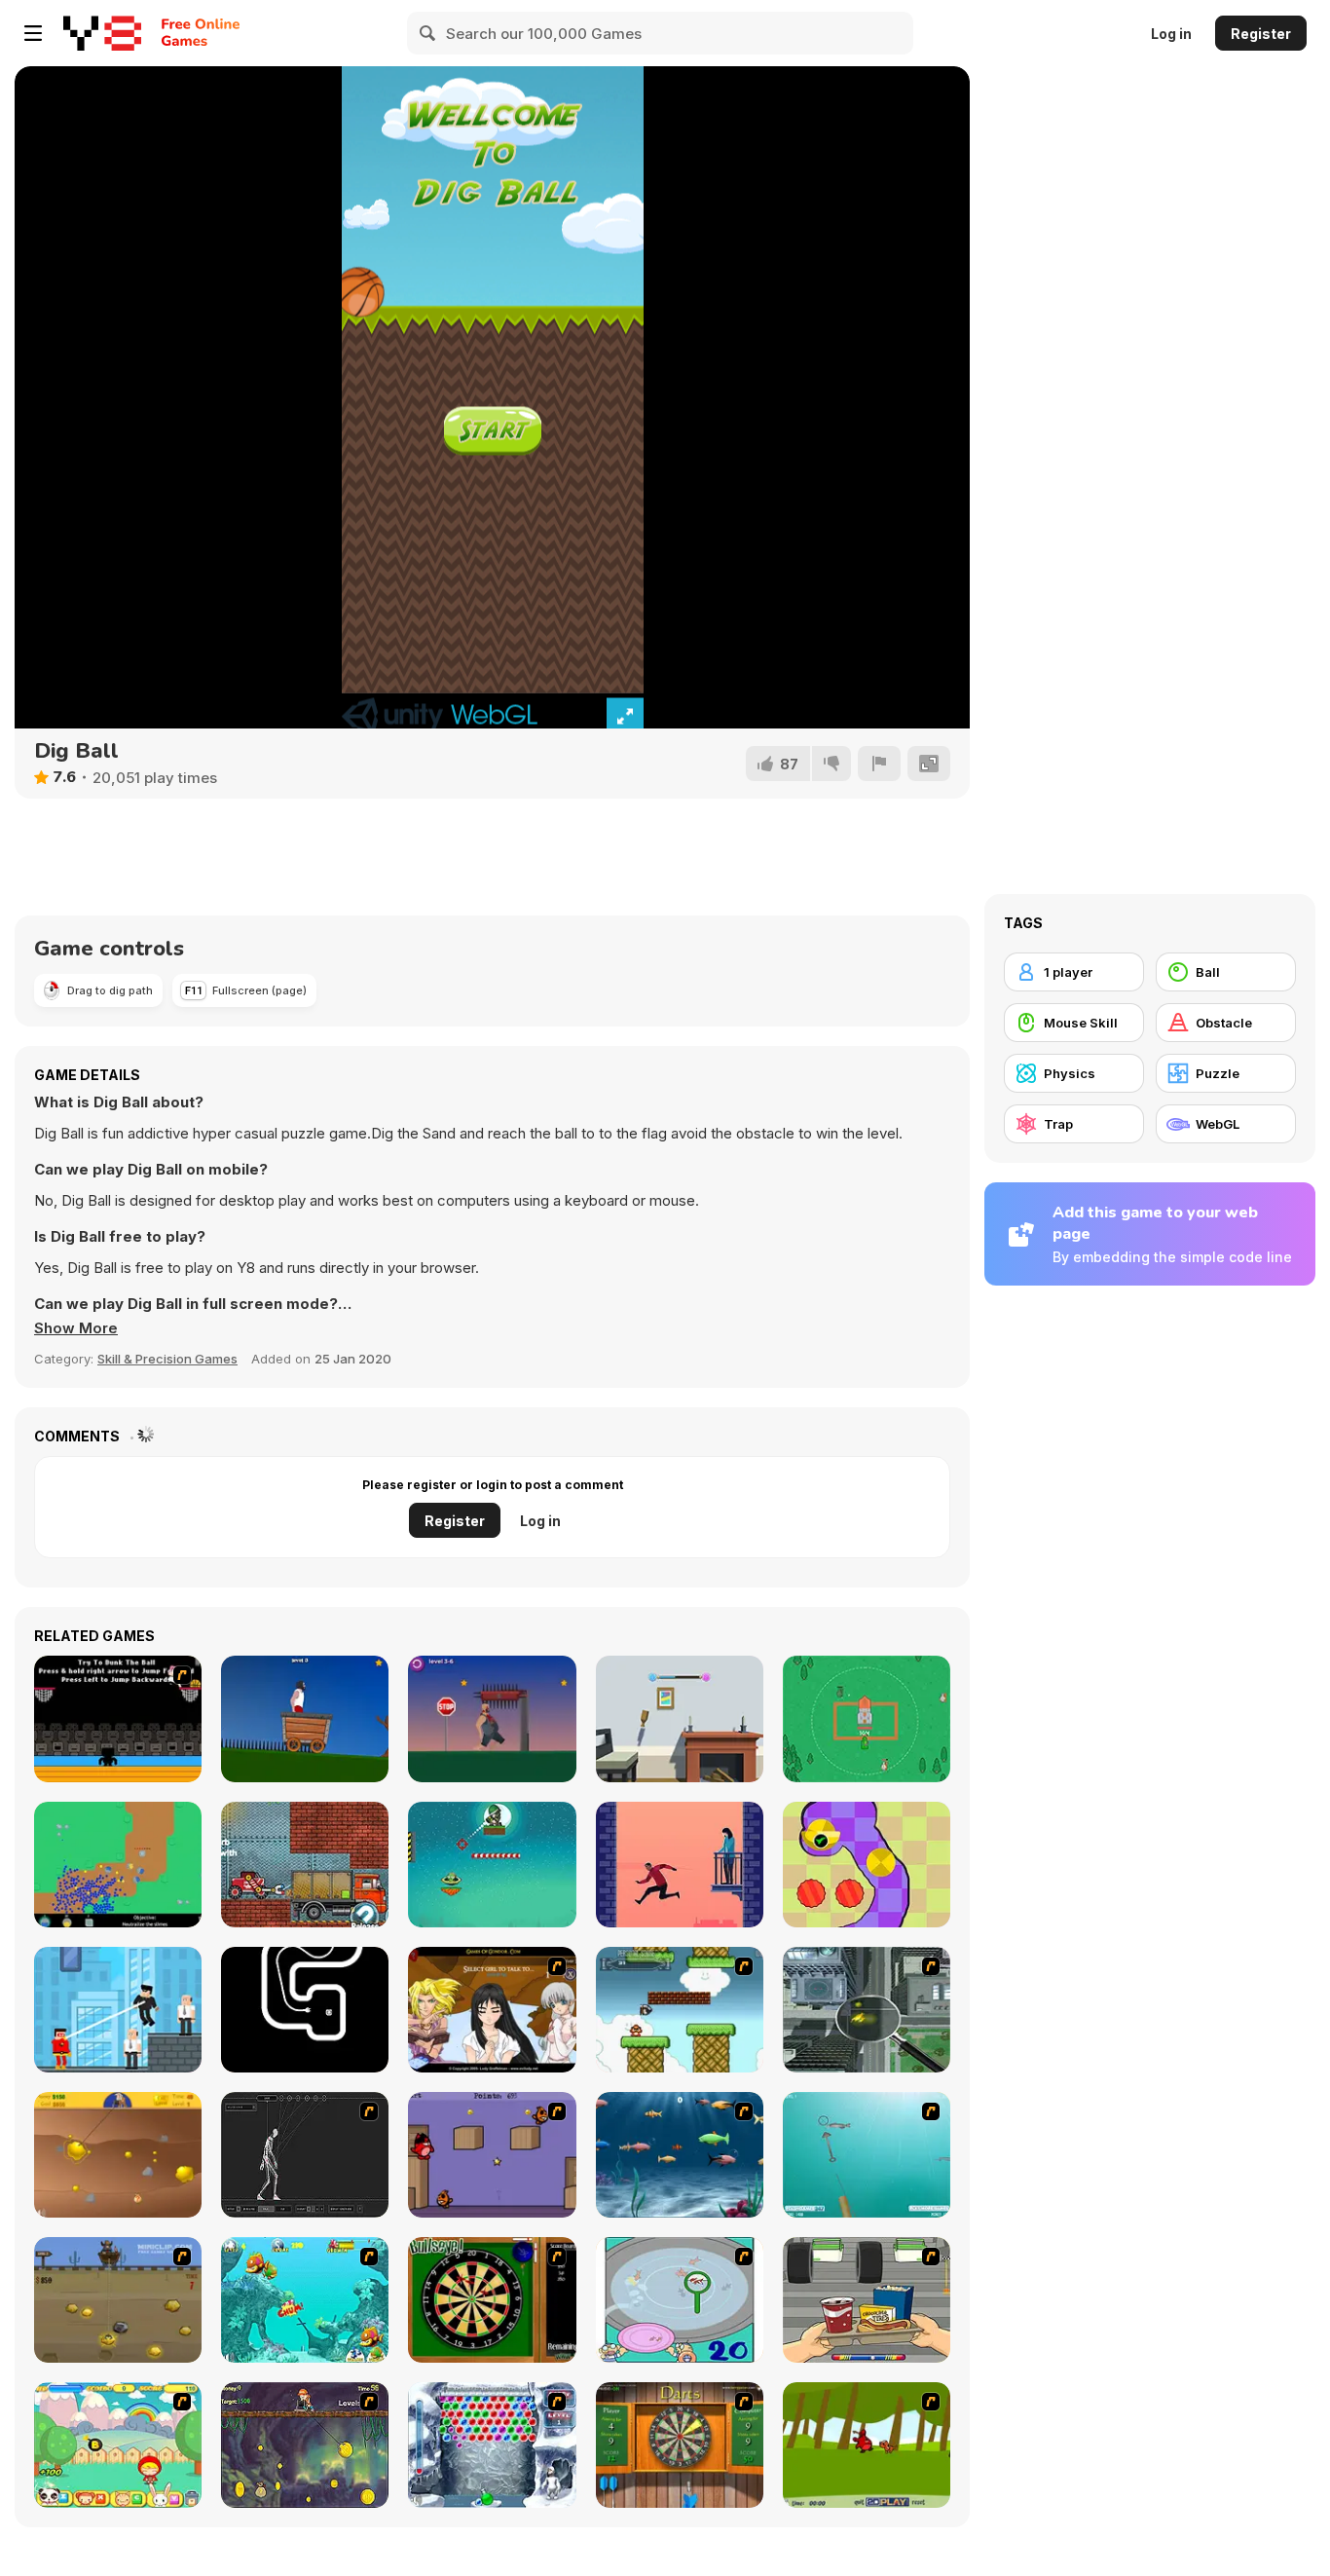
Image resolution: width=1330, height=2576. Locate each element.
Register (1261, 34)
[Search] (428, 33)
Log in (1171, 34)
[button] (76, 1328)
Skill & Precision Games (167, 1359)
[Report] (879, 764)
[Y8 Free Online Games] (102, 33)
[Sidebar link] (33, 33)
